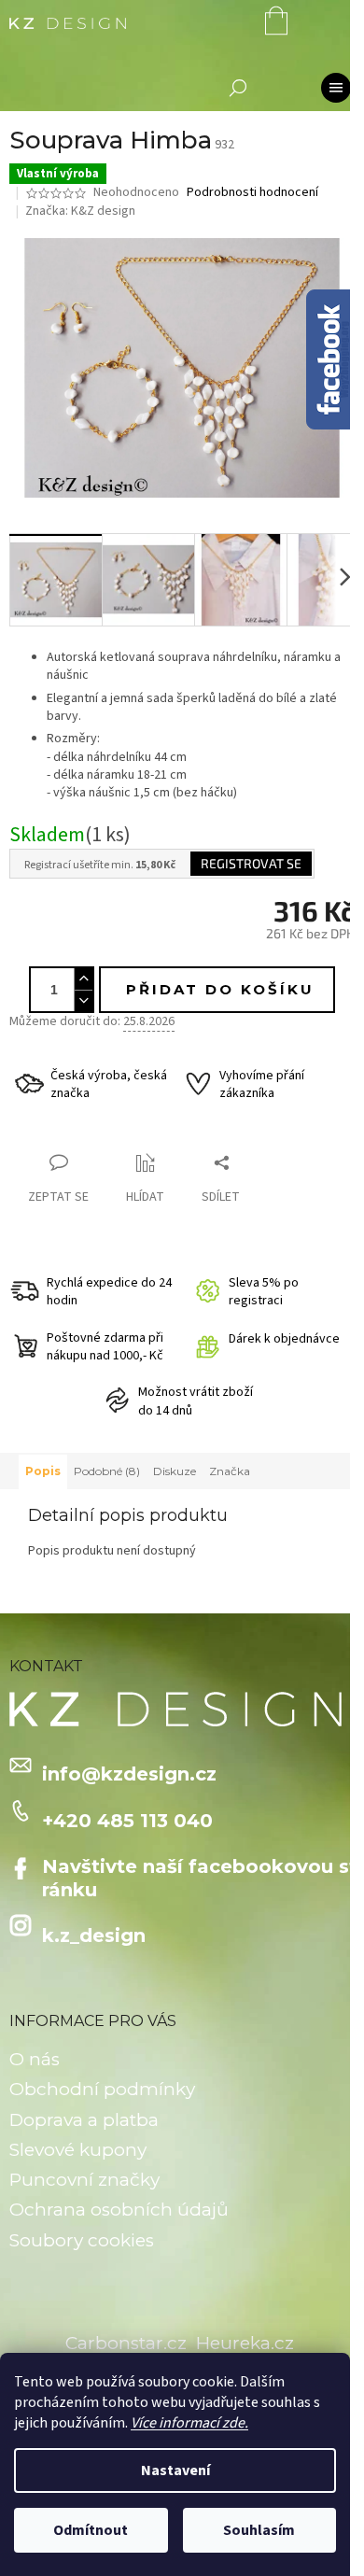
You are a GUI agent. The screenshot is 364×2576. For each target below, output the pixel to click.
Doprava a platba (84, 2120)
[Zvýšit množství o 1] (83, 979)
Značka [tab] (230, 1471)
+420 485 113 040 (127, 1821)
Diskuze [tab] (175, 1471)
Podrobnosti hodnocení (252, 193)
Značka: (80, 211)
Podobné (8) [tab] (107, 1471)
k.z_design (94, 1936)
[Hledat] (238, 88)
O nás (35, 2059)
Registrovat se (251, 863)
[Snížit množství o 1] (83, 1000)
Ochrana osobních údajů (119, 2210)
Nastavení (175, 2470)
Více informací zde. (189, 2423)
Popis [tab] (43, 1471)
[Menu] (336, 88)
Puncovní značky (84, 2180)
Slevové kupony (78, 2150)
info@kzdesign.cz (129, 1774)
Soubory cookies (82, 2240)
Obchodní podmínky (102, 2089)
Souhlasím (259, 2530)
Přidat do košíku (220, 989)
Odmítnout (91, 2530)
